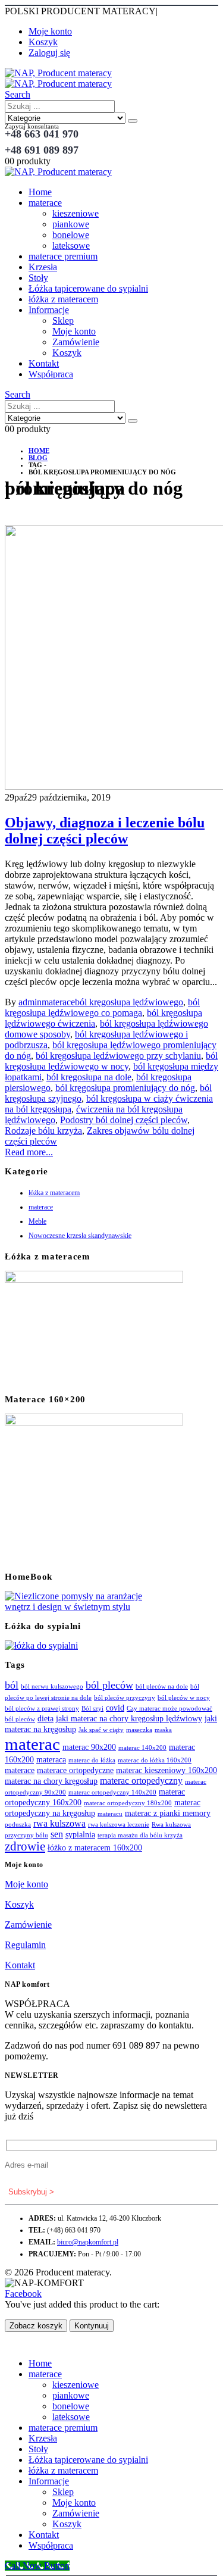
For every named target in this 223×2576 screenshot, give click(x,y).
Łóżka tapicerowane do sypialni (88, 288)
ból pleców (109, 1685)
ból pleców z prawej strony (42, 1709)
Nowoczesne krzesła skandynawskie (80, 1236)
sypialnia (80, 1835)
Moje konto (50, 31)
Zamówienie (76, 342)
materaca (51, 1760)
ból (12, 1685)
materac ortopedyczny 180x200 (128, 1803)
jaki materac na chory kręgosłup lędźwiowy (129, 1719)
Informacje (49, 310)
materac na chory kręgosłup (51, 1781)
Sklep (63, 321)
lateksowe (71, 246)
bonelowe (71, 235)
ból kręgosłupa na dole (89, 1077)
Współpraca (51, 374)
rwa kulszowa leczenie (119, 1825)
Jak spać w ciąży (101, 1730)
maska (163, 1730)
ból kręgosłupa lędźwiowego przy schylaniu (118, 1056)
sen (57, 1834)
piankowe (71, 224)
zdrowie (25, 1846)
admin (30, 1002)
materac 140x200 (142, 1748)
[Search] (133, 121)
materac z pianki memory (168, 1813)
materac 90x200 (89, 1747)
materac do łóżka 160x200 (155, 1760)
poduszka (18, 1825)
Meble (37, 1221)
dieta (45, 1719)
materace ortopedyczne (75, 1770)
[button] (18, 94)
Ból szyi (92, 1709)
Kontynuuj (92, 2326)
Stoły (38, 278)
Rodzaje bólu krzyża (43, 1131)
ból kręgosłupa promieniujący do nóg (125, 1088)
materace (45, 203)
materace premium (63, 256)
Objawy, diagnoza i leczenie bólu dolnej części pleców (105, 831)
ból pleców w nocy (184, 1698)
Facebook (23, 2294)
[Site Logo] (58, 78)
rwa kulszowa (59, 1823)
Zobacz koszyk (36, 2326)
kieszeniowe (76, 213)
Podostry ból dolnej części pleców (124, 1120)
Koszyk (43, 42)
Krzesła (43, 267)
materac (32, 1744)
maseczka (139, 1730)
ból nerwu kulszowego (52, 1686)
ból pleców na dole (162, 1686)
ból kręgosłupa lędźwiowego (129, 1002)
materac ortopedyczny (141, 1781)
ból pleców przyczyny (125, 1698)
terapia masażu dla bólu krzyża (140, 1835)
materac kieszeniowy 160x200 (167, 1770)
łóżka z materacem (63, 299)
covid (115, 1708)
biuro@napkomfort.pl (88, 2242)
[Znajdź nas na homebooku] (76, 1607)
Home (40, 192)
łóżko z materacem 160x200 (95, 1848)
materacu (110, 1814)
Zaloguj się (49, 53)
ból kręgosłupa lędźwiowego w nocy (111, 1061)
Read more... (29, 1152)
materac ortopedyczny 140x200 (112, 1792)
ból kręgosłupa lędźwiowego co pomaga (102, 1007)
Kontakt (44, 363)
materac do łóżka (92, 1760)
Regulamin (25, 1945)
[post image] (111, 659)
